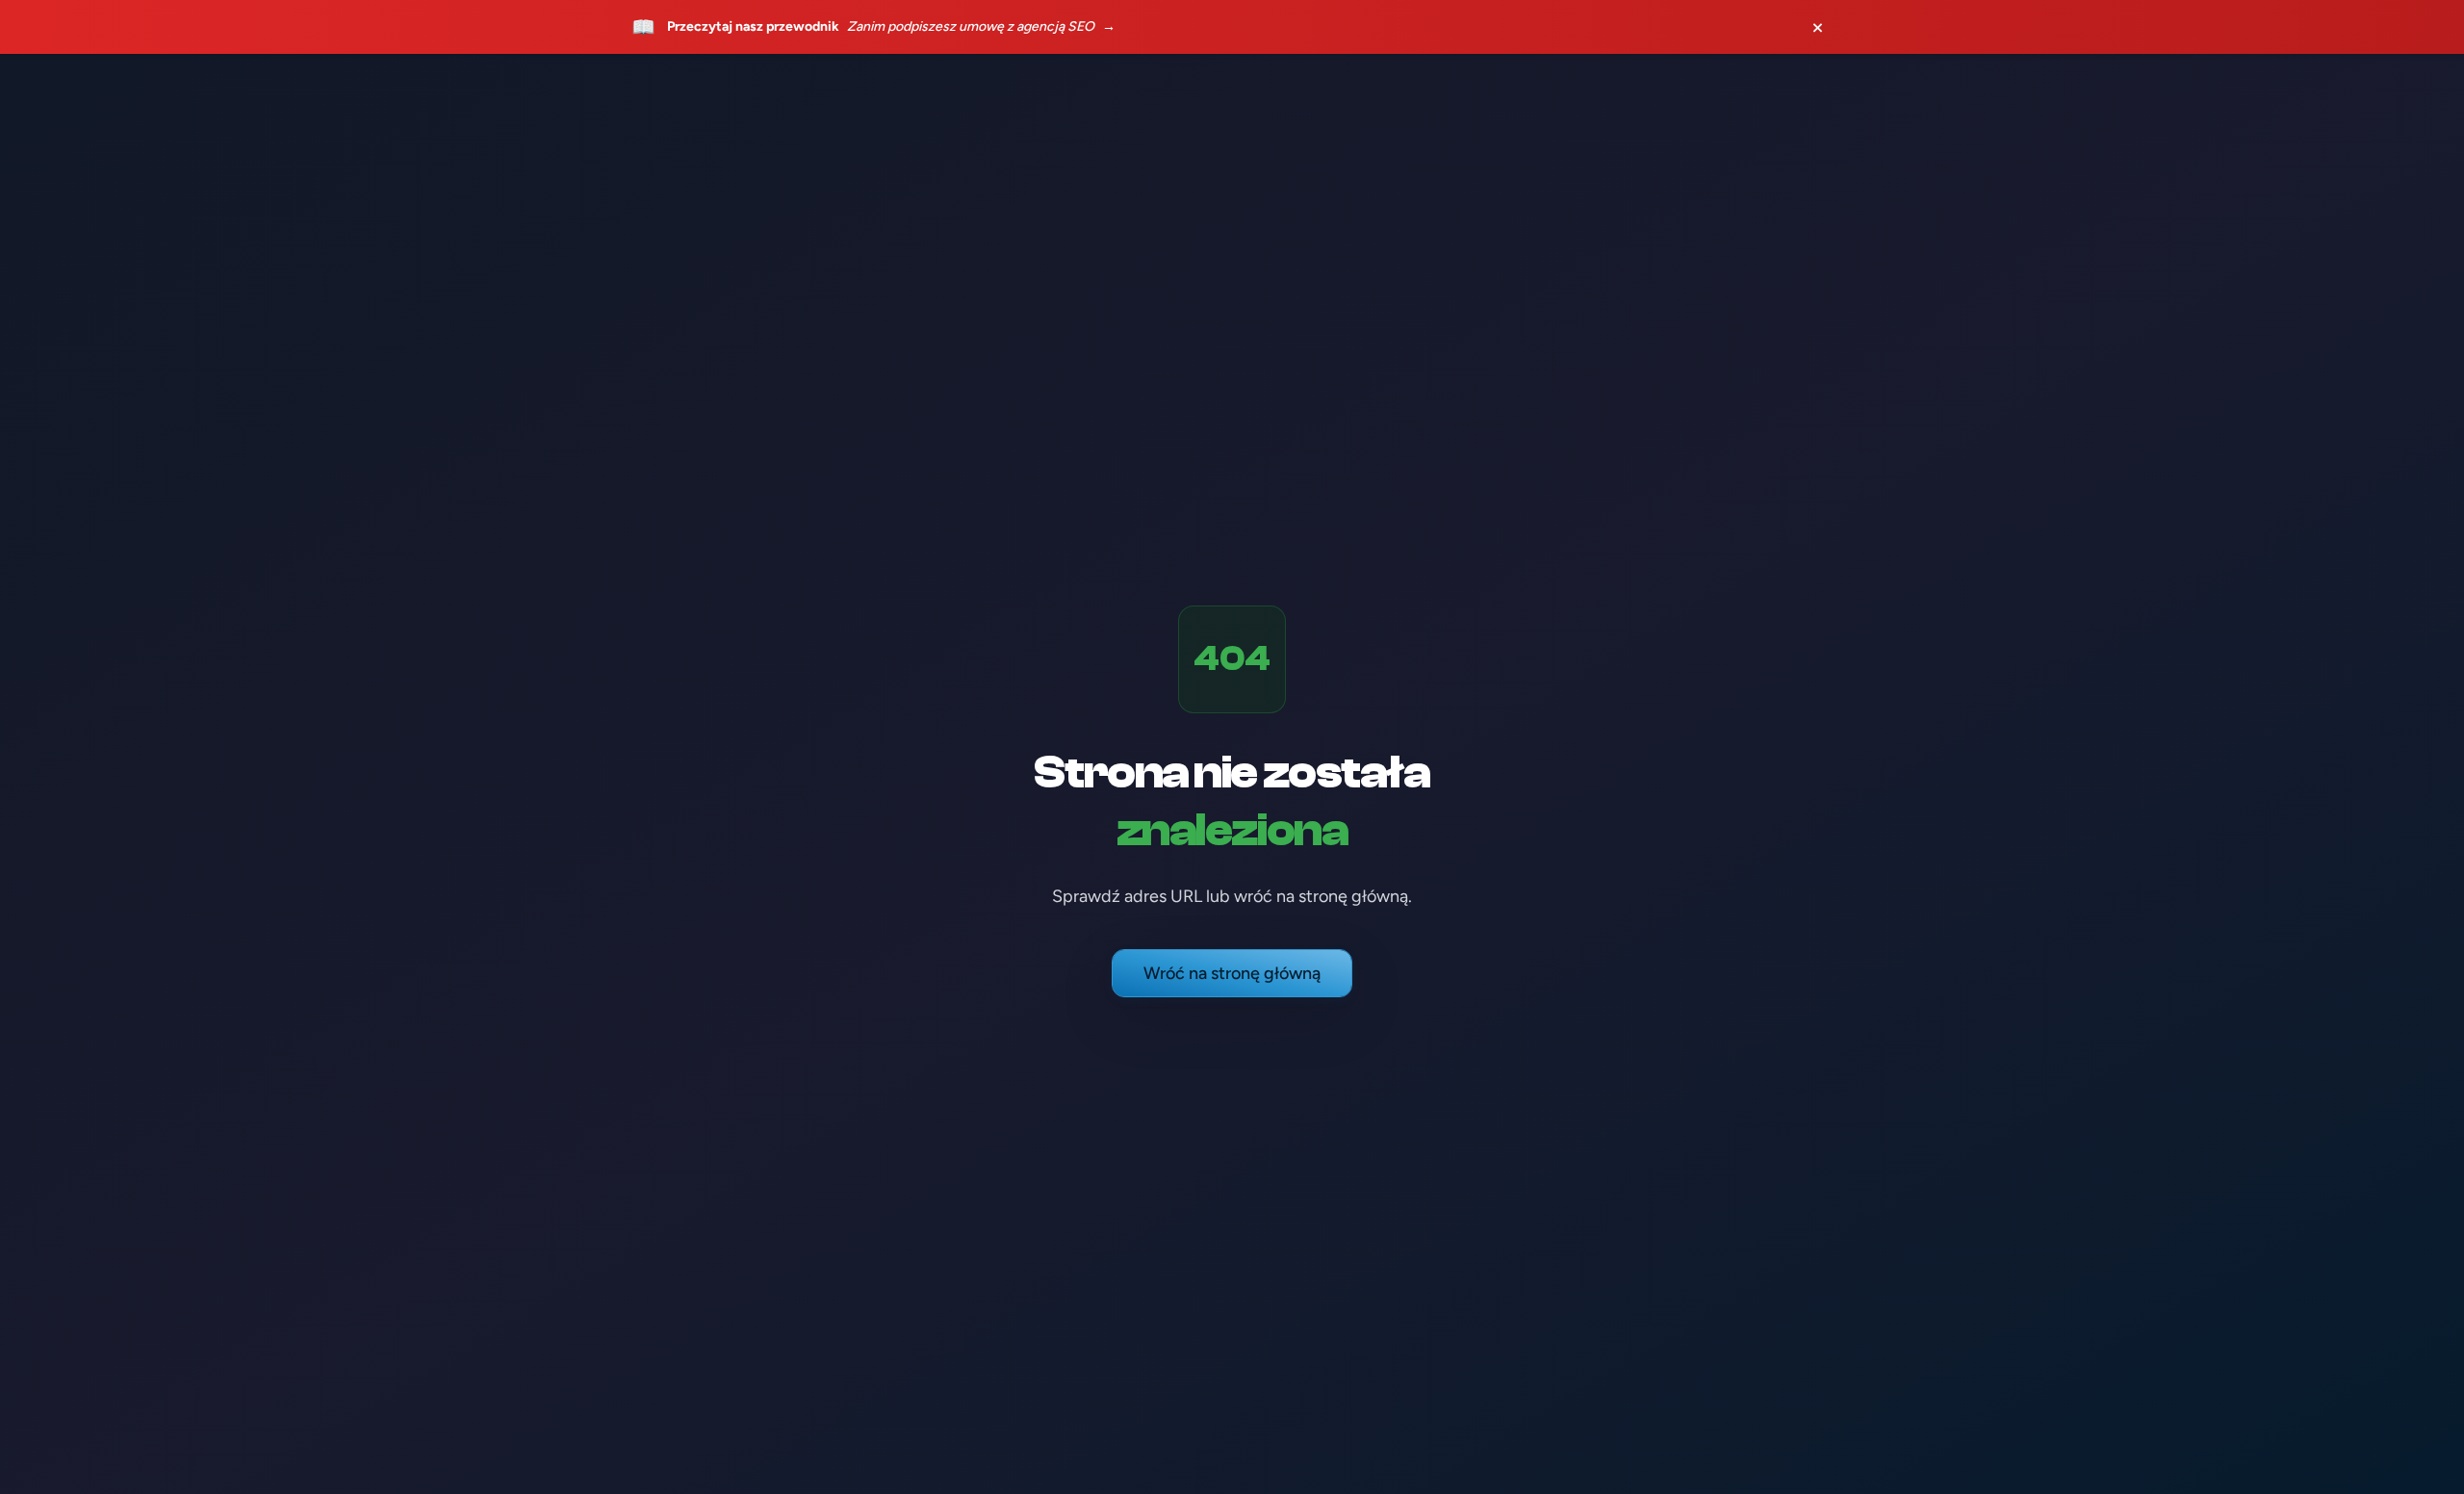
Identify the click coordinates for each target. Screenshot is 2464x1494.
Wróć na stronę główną (1232, 973)
